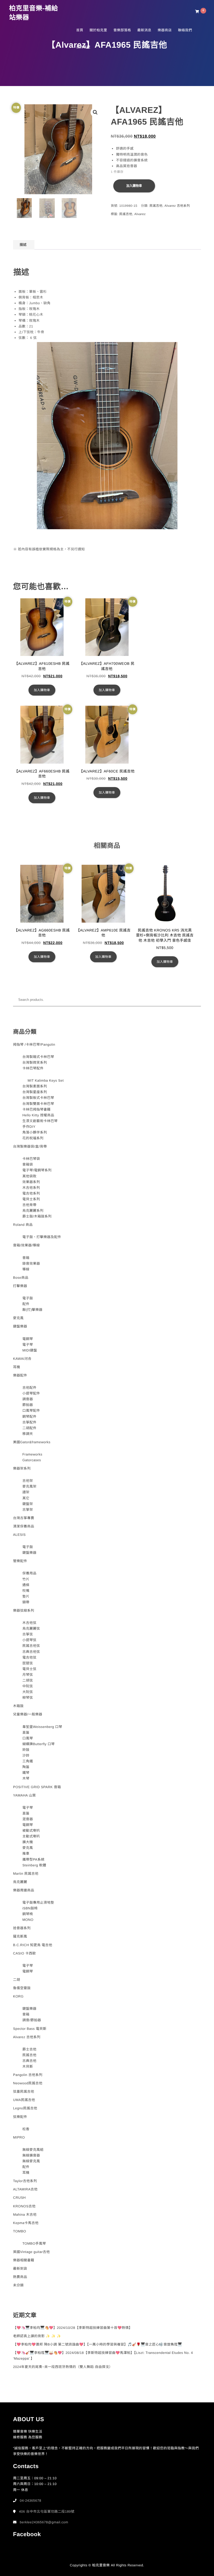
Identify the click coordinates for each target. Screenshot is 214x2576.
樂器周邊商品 (24, 1890)
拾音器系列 (22, 1928)
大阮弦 (28, 1692)
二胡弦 (28, 1680)
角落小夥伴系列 (35, 1132)
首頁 (80, 30)
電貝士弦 (29, 1669)
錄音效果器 (31, 1263)
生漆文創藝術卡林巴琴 (40, 1121)
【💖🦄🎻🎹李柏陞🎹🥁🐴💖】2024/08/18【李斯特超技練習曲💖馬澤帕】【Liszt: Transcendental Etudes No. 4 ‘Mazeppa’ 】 (103, 2356)
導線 (26, 1269)
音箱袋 (28, 1164)
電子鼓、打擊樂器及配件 (42, 1237)
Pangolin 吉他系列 (28, 2075)
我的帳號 (83, 47)
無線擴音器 (31, 2155)
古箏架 (28, 1510)
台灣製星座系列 (35, 1092)
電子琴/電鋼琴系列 (37, 1170)
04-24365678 (31, 2501)
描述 (23, 245)
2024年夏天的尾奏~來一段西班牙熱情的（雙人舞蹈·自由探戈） (63, 2367)
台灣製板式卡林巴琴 (38, 1098)
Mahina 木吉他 (25, 2215)
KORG (18, 1996)
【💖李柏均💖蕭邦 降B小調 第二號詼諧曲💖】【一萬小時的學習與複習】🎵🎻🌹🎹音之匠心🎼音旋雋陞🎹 (97, 2344)
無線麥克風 (31, 2161)
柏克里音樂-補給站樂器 (34, 13)
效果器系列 (31, 1182)
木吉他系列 (31, 1188)
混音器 (28, 1819)
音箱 (26, 1258)
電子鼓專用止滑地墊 (38, 1902)
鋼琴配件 (29, 1417)
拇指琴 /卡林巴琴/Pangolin (34, 1045)
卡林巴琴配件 (33, 1068)
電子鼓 (28, 1298)
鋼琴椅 (28, 1914)
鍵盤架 (28, 1504)
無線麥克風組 (33, 2150)
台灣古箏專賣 (24, 1518)
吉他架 (28, 1481)
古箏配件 (29, 1422)
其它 (26, 1498)
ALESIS (19, 1535)
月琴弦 (28, 1675)
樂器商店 (165, 30)
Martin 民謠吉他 (26, 1874)
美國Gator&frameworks (32, 1442)
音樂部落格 (122, 30)
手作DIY (29, 1127)
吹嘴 (26, 1591)
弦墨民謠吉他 (24, 2091)
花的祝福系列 (33, 1138)
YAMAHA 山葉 (24, 1795)
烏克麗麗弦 (31, 1628)
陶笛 (26, 1767)
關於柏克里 (98, 30)
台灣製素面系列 (35, 1086)
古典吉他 (29, 2061)
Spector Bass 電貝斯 (30, 2029)
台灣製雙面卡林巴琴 (38, 1104)
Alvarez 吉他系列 (177, 206)
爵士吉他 (29, 2049)
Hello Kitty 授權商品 (38, 1115)
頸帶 (26, 1602)
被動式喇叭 (31, 1831)
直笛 (26, 1732)
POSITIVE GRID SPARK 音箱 (37, 1787)
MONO (28, 1920)
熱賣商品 (20, 2277)
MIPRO (19, 2137)
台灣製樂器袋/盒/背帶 (30, 1146)
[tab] (23, 245)
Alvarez (140, 214)
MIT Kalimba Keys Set (46, 1080)
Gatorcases (32, 1460)
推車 (26, 1853)
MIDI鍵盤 (30, 1350)
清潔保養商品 (24, 1526)
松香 (26, 2129)
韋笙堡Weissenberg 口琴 (42, 1727)
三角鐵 (28, 1761)
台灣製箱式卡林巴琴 (38, 1057)
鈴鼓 (26, 1750)
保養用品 (29, 1573)
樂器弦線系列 (24, 1610)
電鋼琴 (28, 1339)
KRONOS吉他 (24, 2206)
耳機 (17, 1367)
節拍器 (28, 1405)
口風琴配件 (31, 1411)
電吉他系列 (31, 1193)
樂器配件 (20, 1375)
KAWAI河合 (22, 1359)
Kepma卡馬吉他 (26, 2223)
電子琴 (28, 1345)
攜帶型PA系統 (34, 1859)
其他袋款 (29, 1176)
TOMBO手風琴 (34, 2243)
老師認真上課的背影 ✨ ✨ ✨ (37, 2336)
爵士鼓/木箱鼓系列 (37, 1216)
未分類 (18, 2285)
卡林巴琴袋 (31, 1159)
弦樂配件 (20, 2117)
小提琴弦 (29, 1640)
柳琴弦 (28, 1698)
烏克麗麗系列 (33, 1211)
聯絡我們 (185, 30)
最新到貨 (20, 2269)
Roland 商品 (23, 1225)
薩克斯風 (20, 1936)
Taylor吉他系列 (25, 2181)
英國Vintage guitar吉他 (31, 2252)
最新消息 (144, 30)
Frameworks (32, 1454)
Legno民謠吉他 (25, 2108)
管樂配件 (20, 1561)
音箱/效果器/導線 (26, 1245)
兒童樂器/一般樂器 (28, 1714)
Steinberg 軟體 (34, 1865)
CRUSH (19, 2198)
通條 (26, 1585)
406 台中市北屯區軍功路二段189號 (47, 2511)
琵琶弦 (28, 1663)
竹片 (26, 1579)
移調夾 (28, 1434)
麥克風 (18, 1318)
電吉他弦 (29, 1657)
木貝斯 (28, 2066)
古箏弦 (28, 1634)
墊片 (26, 1596)
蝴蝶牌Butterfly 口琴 (39, 1744)
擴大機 (28, 1842)
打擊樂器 (20, 1286)
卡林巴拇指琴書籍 (37, 1109)
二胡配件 (29, 1428)
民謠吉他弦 (31, 1646)
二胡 (17, 1980)
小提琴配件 (31, 1393)
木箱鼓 (18, 1706)
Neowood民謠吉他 (28, 2083)
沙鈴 (26, 1755)
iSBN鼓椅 (30, 1908)
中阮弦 (28, 1686)
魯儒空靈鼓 (22, 1988)
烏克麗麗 (20, 1882)
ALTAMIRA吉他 (25, 2189)
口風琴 (28, 1738)
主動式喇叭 (31, 1836)
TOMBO (20, 2231)
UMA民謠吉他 (24, 2100)
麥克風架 (29, 1486)
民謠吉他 (156, 206)
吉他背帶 (29, 1205)
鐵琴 (26, 1773)
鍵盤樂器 (20, 1326)
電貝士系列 (31, 1199)
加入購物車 (134, 186)
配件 (26, 1304)
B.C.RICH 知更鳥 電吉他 (33, 1945)
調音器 (28, 1399)
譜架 (26, 1492)
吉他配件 (29, 1388)
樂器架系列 (22, 1468)
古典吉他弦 (31, 1652)
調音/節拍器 (32, 2020)
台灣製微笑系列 (35, 1062)
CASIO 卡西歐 (25, 1953)
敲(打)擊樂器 (32, 1310)
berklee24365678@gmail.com (44, 2522)
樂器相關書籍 (24, 2260)
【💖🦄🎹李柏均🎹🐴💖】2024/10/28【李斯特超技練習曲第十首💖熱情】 (73, 2328)
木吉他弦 (29, 1623)
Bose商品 (21, 1278)
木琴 (26, 1778)
